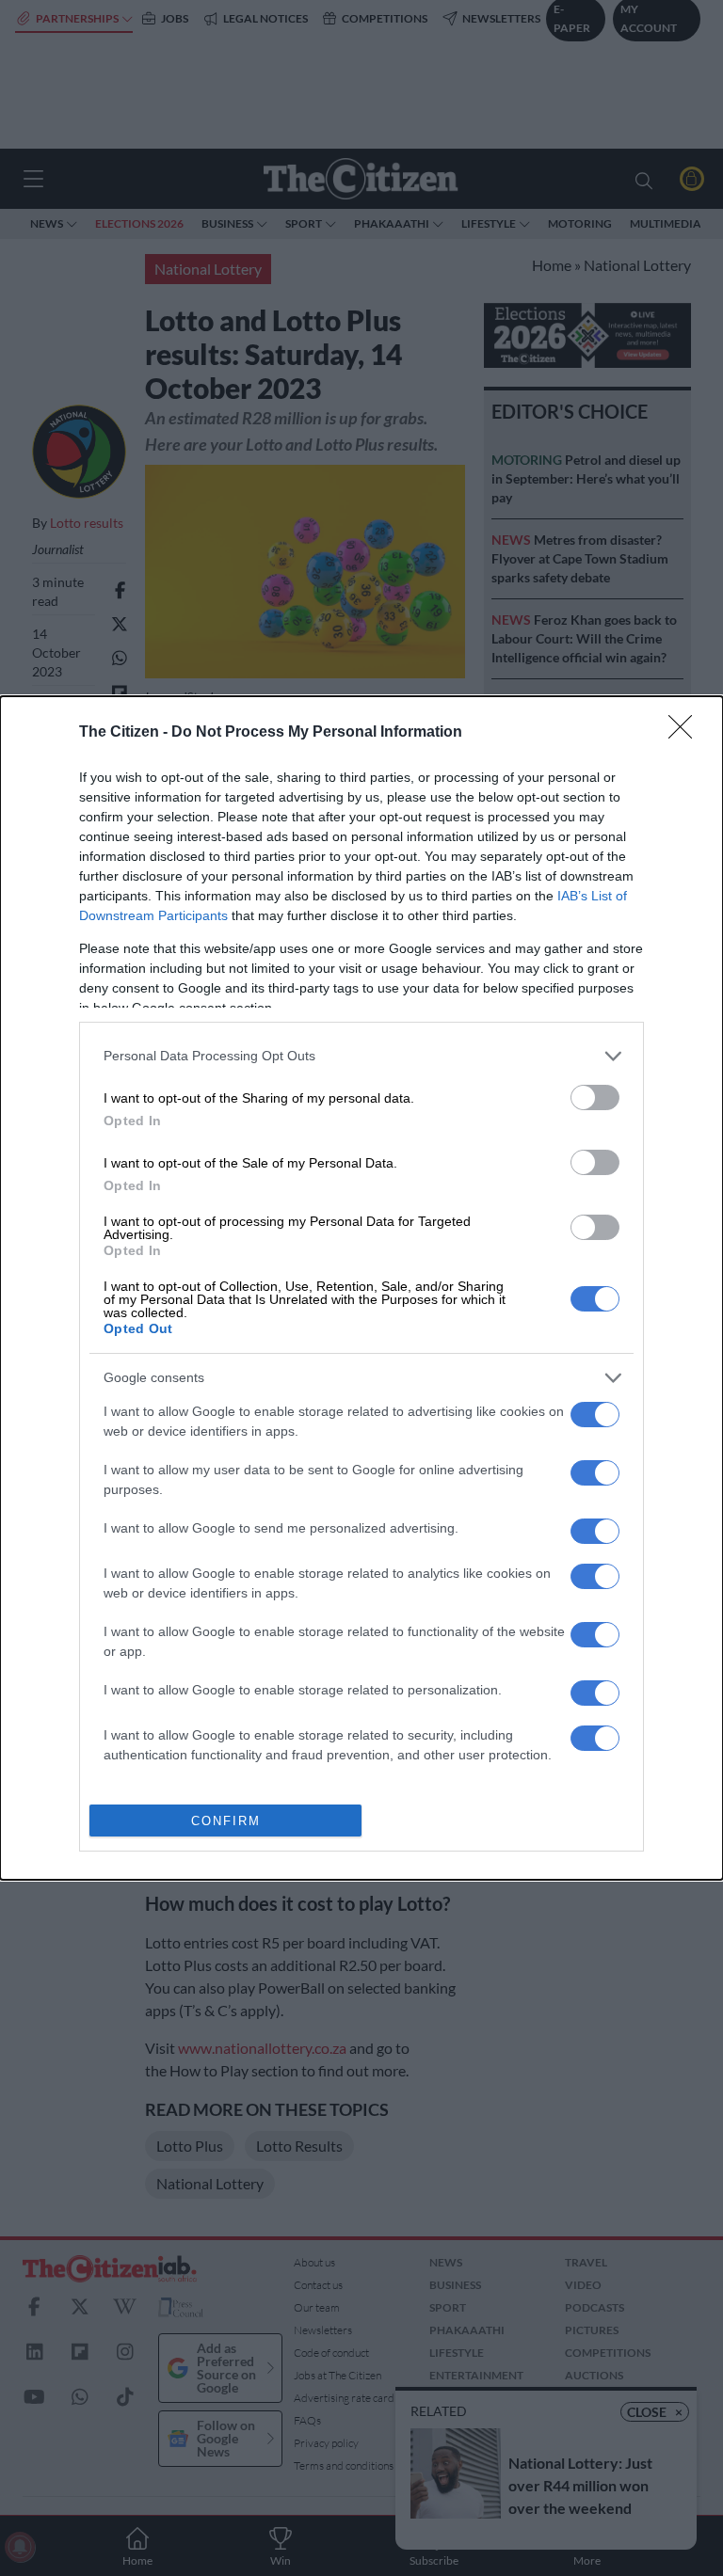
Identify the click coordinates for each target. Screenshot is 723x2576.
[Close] (686, 733)
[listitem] (361, 1056)
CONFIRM (226, 1821)
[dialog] (361, 1288)
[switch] (595, 1097)
